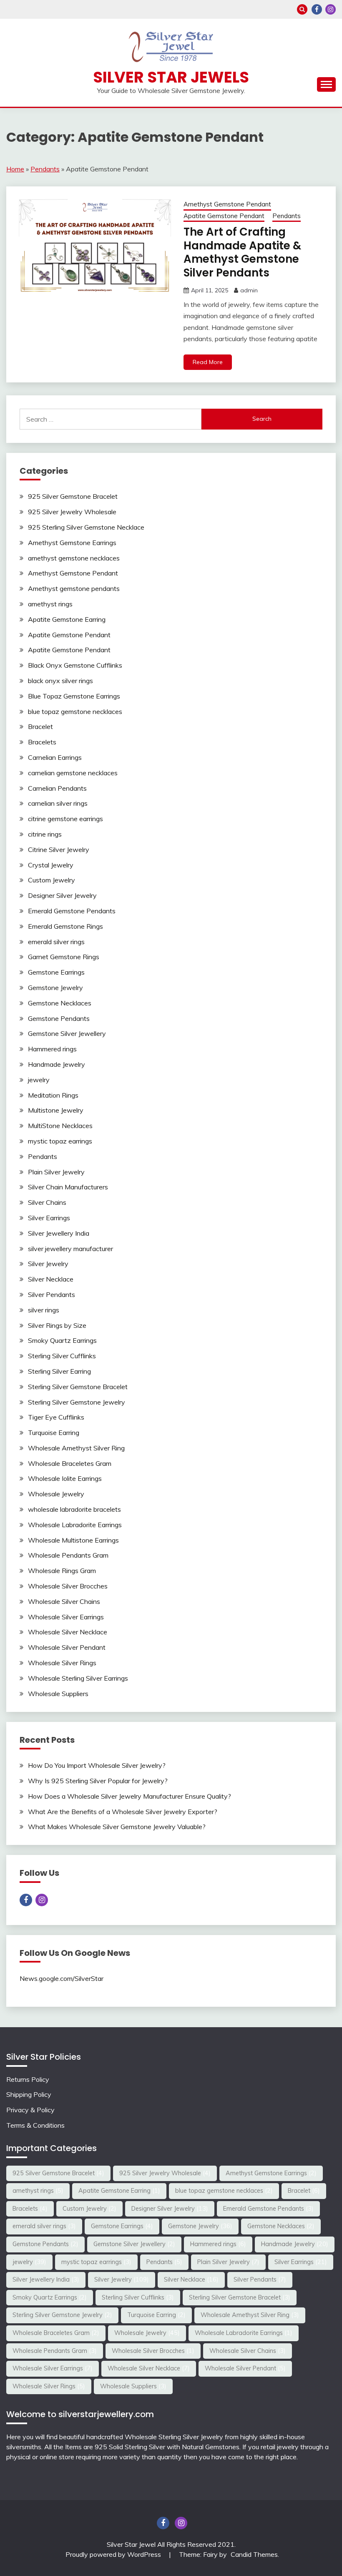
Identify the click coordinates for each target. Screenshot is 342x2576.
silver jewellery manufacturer (70, 1249)
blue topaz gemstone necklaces (75, 711)
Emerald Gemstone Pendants (72, 911)
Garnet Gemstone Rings (64, 957)
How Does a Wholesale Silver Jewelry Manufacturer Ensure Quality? (130, 1796)
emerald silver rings (56, 942)
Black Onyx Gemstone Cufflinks (75, 665)
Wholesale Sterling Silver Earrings (78, 1678)
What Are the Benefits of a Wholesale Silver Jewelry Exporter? (123, 1812)
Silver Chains (47, 1202)
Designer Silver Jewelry (62, 895)
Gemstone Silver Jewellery (67, 1033)
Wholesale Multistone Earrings (73, 1540)
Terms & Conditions (35, 2125)
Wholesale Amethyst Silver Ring (76, 1448)
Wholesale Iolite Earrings (65, 1478)
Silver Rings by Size (57, 1325)
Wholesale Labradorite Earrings (75, 1525)
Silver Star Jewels (171, 77)
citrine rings (45, 834)
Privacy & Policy (30, 2110)
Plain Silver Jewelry (56, 1172)
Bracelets (42, 742)
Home (15, 169)
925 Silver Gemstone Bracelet (73, 496)
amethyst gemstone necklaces (74, 558)
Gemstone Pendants (59, 1018)
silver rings (44, 1310)
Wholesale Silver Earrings (66, 1617)
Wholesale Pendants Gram (68, 1555)
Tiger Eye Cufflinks (56, 1417)
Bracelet (40, 726)
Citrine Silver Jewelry (59, 849)
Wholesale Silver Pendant (67, 1647)
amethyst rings (50, 604)
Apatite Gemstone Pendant (224, 216)
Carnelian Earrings (55, 757)
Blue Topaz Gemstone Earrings (74, 696)
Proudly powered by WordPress (114, 2554)
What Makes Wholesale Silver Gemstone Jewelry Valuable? (117, 1827)
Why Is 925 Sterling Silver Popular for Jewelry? (98, 1781)
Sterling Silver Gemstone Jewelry (77, 1402)
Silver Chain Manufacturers (68, 1187)
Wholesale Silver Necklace (68, 1632)
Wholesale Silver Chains (64, 1601)
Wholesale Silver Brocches (68, 1586)
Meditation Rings (53, 1095)
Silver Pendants (52, 1294)
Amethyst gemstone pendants (74, 588)
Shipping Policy (29, 2094)
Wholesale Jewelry (56, 1494)
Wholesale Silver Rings (62, 1663)
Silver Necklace (51, 1279)
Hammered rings (52, 1049)
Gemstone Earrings (56, 972)
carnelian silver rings (58, 803)
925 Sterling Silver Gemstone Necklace (86, 527)
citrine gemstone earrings (65, 819)
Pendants (45, 169)
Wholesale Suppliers (58, 1694)
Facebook (317, 9)
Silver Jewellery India (59, 1233)
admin (249, 290)
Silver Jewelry (48, 1264)
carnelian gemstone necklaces (73, 773)
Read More (208, 362)
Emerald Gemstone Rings (65, 926)
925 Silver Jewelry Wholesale (72, 512)
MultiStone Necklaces (60, 1126)
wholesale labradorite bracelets (74, 1509)
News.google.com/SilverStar (62, 1978)
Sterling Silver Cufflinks (62, 1356)
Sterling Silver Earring (59, 1371)
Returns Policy (28, 2079)
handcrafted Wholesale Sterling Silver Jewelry (155, 2437)
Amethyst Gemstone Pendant (227, 204)
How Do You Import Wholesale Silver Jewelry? (97, 1765)
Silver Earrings (49, 1218)
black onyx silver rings (60, 681)
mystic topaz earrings (60, 1141)
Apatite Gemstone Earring (67, 619)
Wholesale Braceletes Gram (70, 1463)
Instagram (331, 9)
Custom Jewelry (52, 880)
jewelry (39, 1080)
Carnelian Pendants (57, 788)
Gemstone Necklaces (60, 1003)
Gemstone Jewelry (55, 988)
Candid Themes (254, 2554)
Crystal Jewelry (51, 865)
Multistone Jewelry (56, 1110)
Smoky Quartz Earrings (62, 1340)
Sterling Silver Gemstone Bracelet (78, 1387)
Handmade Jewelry (57, 1064)
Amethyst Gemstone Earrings (72, 543)
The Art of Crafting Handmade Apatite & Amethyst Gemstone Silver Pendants (242, 252)
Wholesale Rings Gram (62, 1571)
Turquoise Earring (54, 1433)
